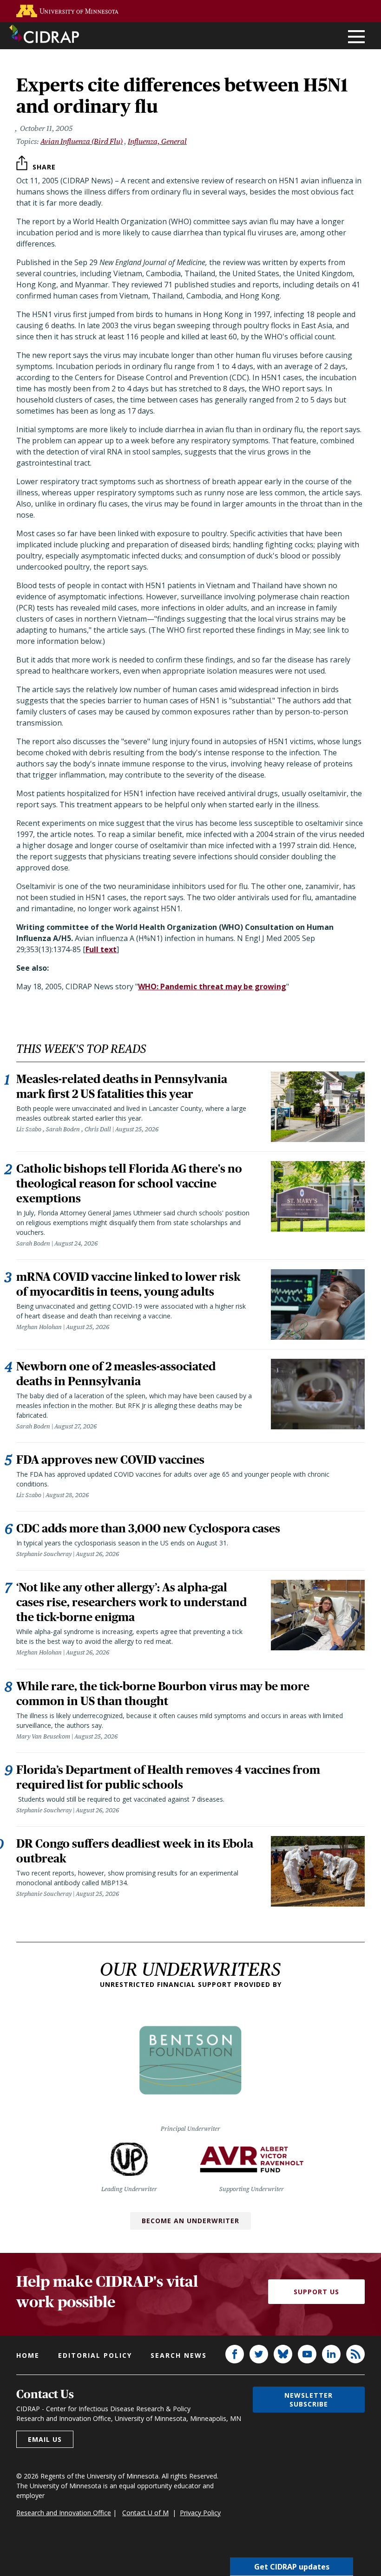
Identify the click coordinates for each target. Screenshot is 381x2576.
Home (28, 2355)
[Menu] (356, 37)
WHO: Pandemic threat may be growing (212, 986)
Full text (101, 949)
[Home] (44, 34)
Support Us (316, 2292)
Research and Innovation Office (64, 2513)
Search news (179, 2355)
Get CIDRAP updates (292, 2567)
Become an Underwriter (190, 2221)
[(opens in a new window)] (67, 11)
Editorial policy (95, 2355)
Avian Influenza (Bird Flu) (82, 141)
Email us (45, 2439)
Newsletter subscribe (309, 2400)
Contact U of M (145, 2513)
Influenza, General (157, 141)
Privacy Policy (200, 2513)
